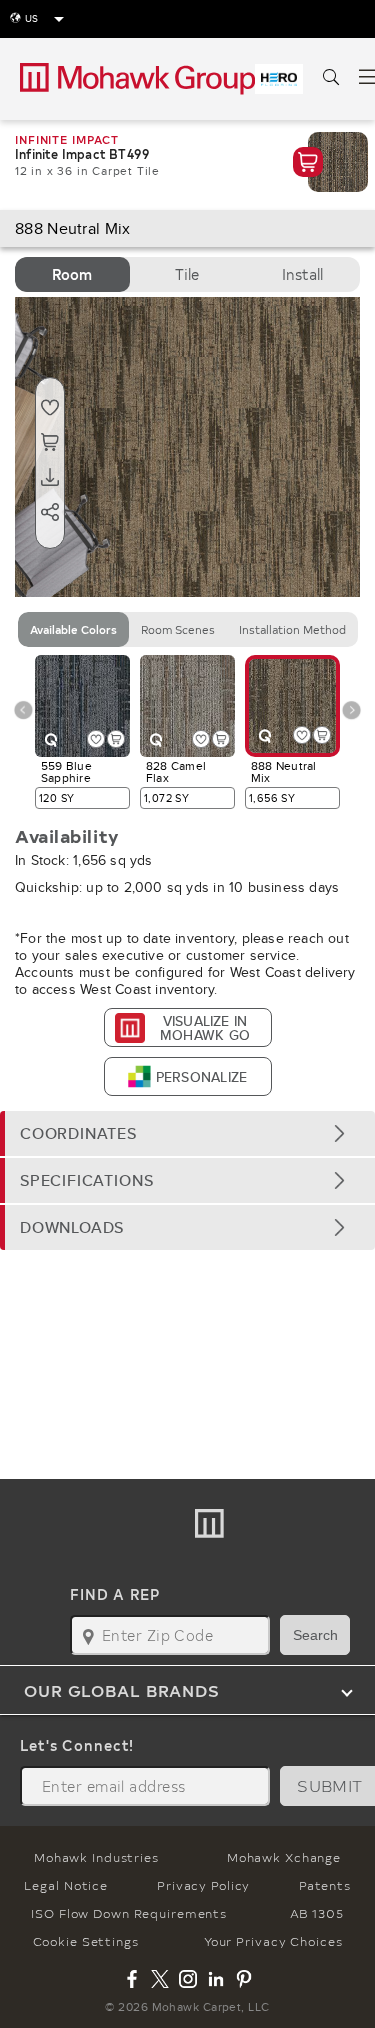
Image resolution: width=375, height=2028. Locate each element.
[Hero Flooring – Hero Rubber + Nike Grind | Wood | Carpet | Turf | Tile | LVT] (279, 79)
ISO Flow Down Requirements (129, 1913)
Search (315, 1635)
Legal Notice (66, 1885)
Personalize (201, 1077)
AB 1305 (317, 1913)
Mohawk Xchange (284, 1857)
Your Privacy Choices (273, 1941)
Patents (324, 1885)
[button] (187, 1133)
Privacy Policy (203, 1885)
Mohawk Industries (96, 1857)
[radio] (72, 274)
